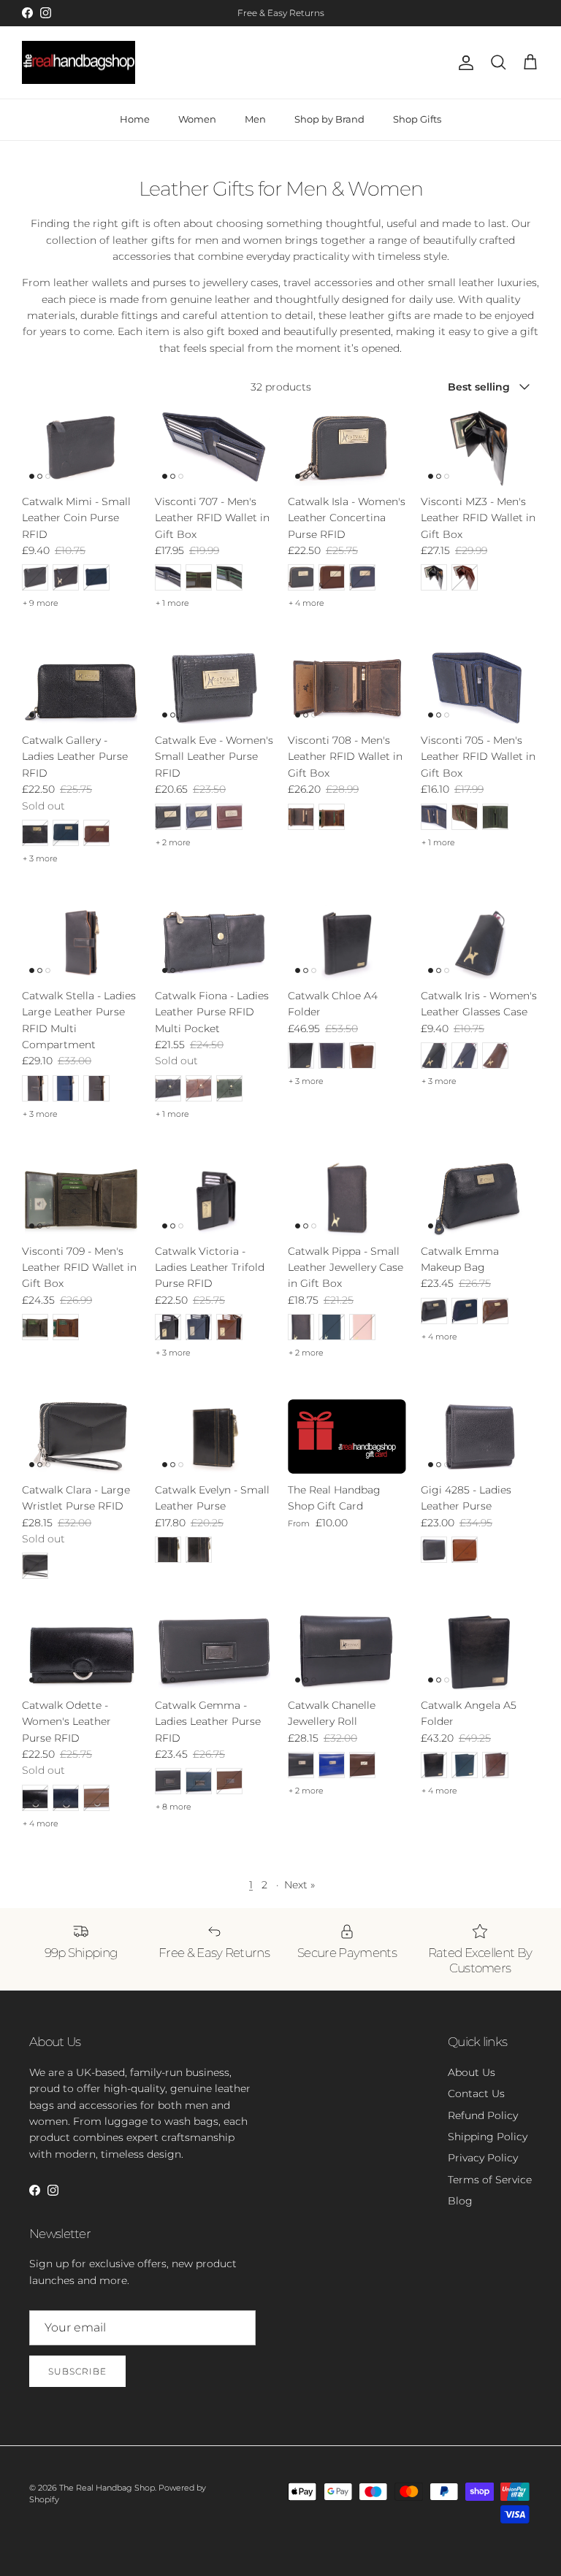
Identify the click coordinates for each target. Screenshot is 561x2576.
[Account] (463, 63)
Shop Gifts (417, 119)
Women (197, 119)
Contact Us (476, 2094)
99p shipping (246, 19)
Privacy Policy (483, 2158)
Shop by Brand (329, 119)
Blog (460, 2201)
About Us (472, 2072)
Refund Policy (483, 2115)
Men (255, 119)
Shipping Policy (488, 2137)
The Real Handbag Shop (107, 2488)
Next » (299, 1885)
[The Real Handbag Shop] (79, 63)
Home (135, 119)
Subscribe (77, 2371)
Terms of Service (490, 2180)
